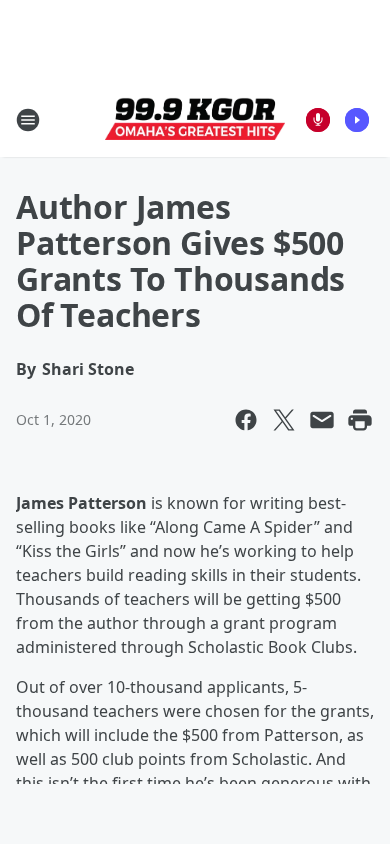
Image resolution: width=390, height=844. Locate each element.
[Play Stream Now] (357, 120)
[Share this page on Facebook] (246, 420)
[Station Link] (195, 120)
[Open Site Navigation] (28, 120)
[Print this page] (360, 420)
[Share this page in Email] (322, 420)
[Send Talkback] (318, 120)
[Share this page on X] (284, 420)
